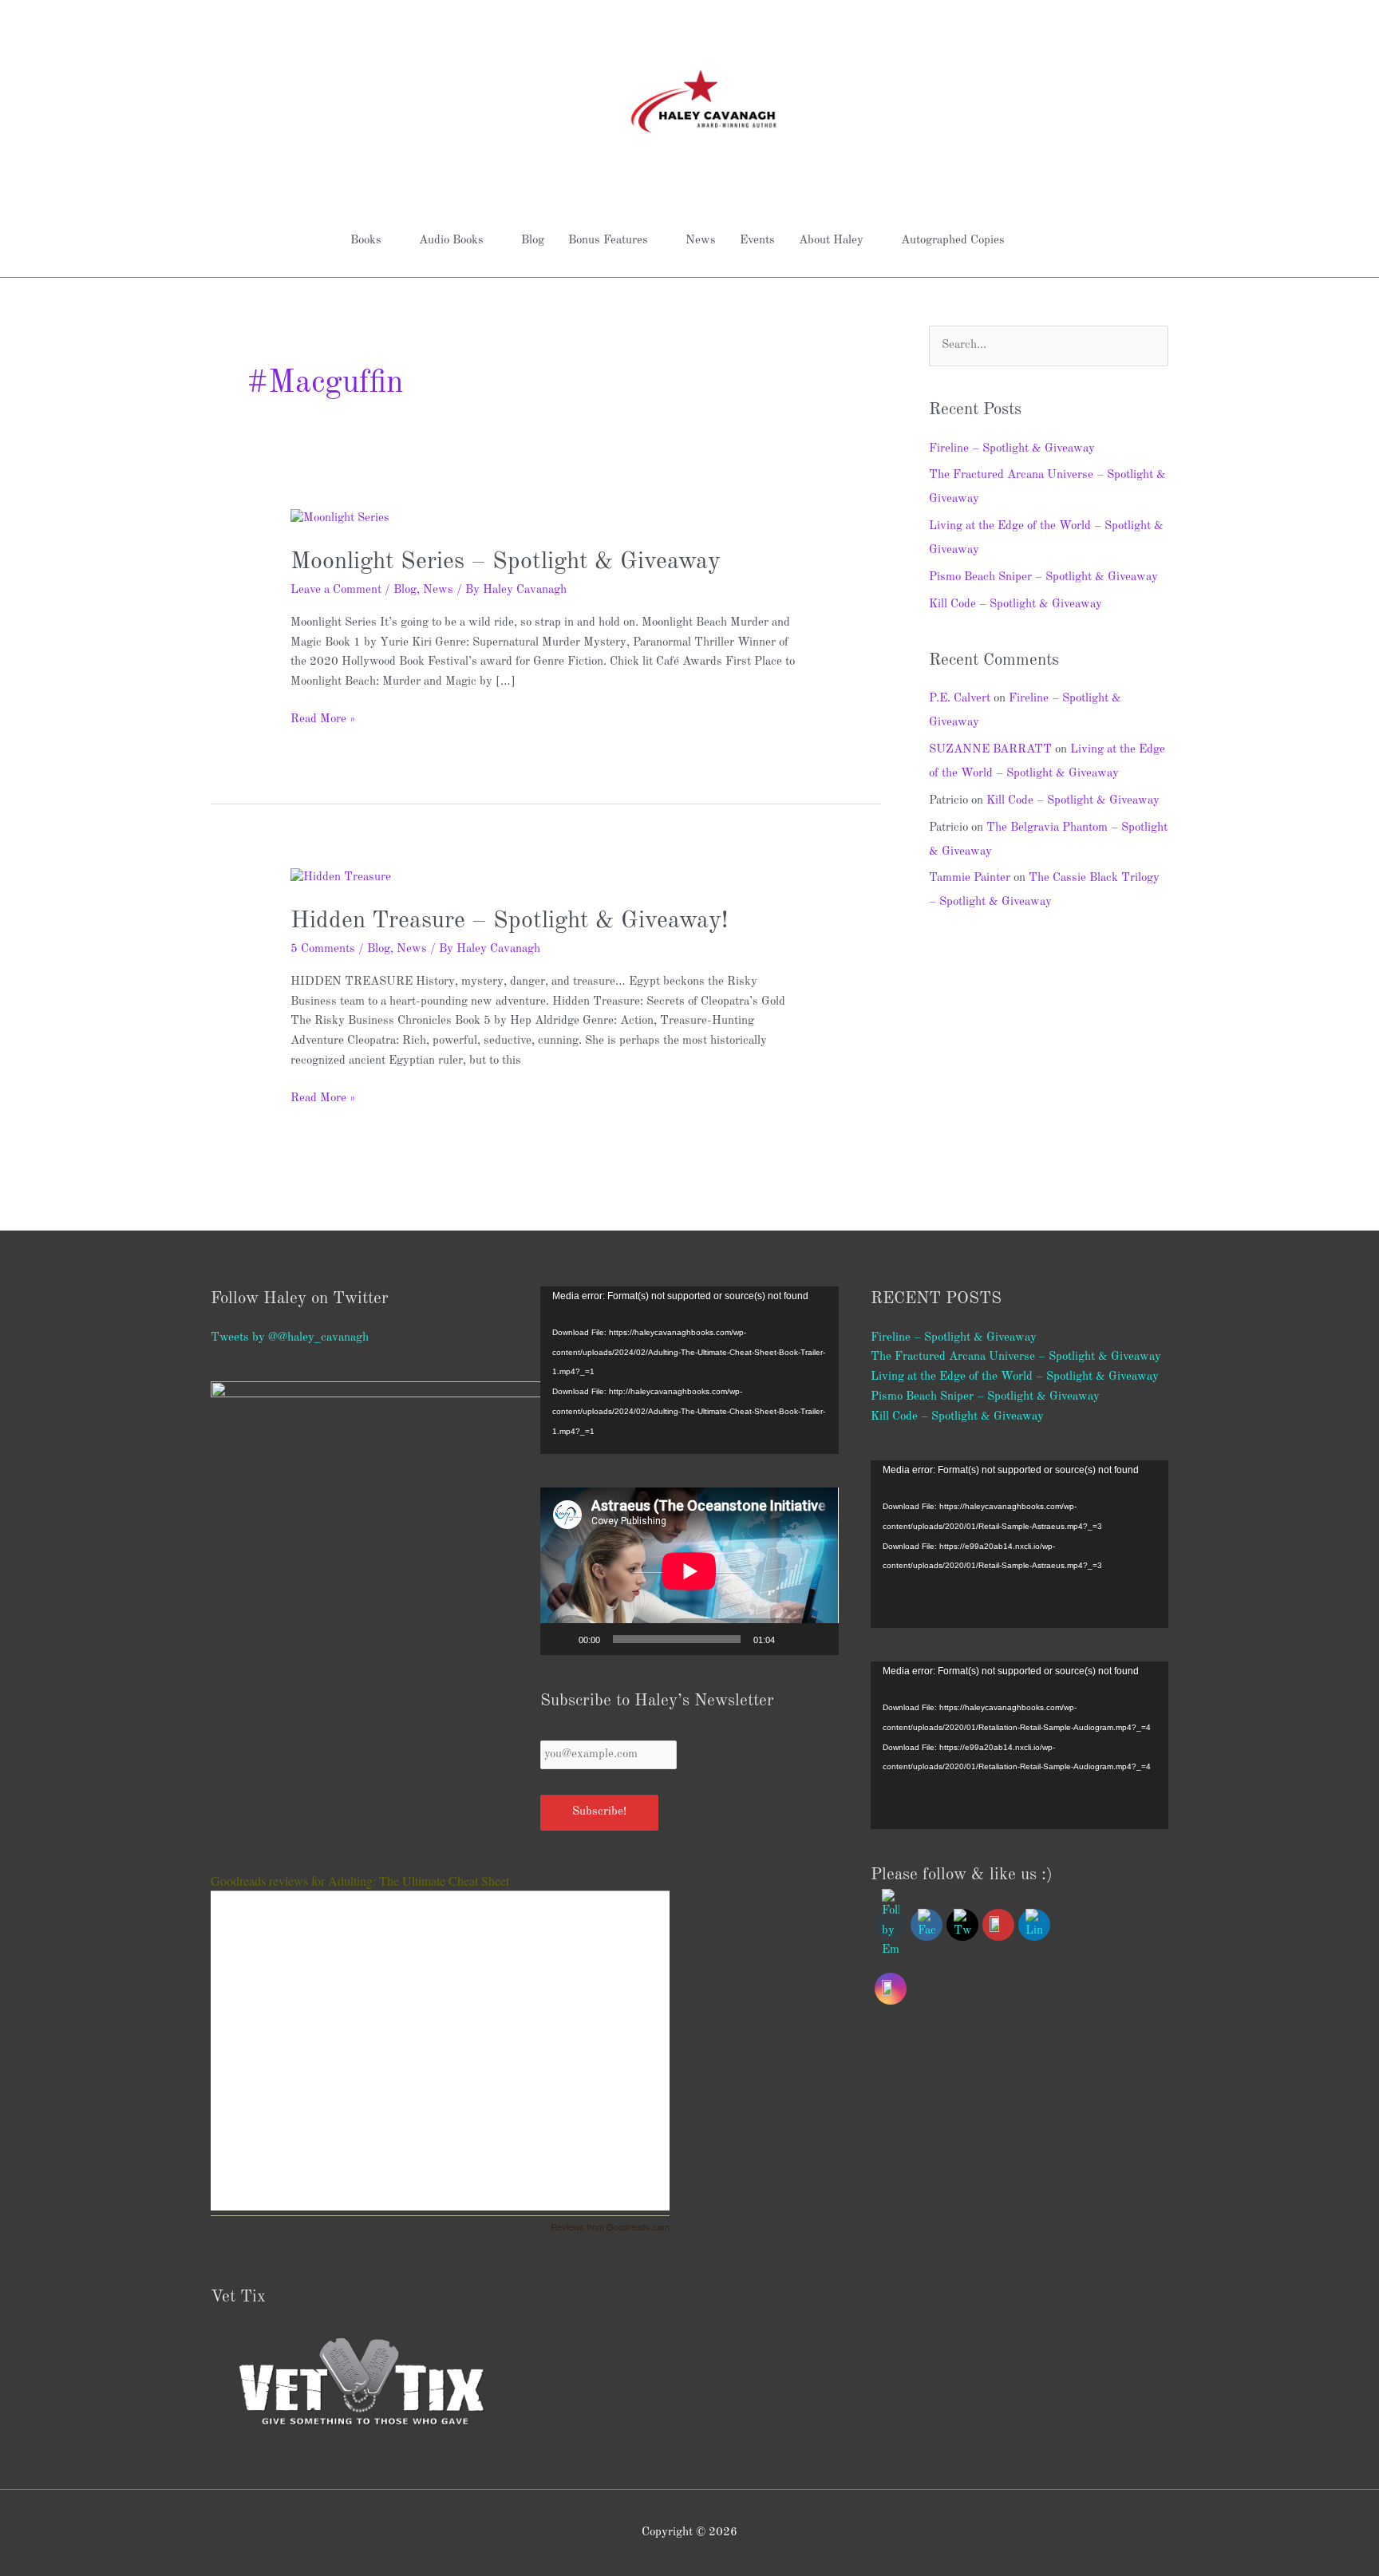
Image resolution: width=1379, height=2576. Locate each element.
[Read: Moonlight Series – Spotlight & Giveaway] (340, 519)
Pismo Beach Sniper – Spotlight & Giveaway (1043, 577)
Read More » (323, 718)
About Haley (831, 241)
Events (757, 241)
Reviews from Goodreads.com (610, 2226)
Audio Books (451, 241)
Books (366, 241)
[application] (689, 1370)
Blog (533, 241)
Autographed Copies (953, 241)
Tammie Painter (970, 878)
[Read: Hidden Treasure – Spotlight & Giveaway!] (341, 878)
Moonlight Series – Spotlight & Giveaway (506, 562)
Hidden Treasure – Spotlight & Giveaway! (509, 921)
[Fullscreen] (818, 1639)
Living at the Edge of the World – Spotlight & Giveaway (1015, 1377)
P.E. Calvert (960, 699)
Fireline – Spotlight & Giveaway (1012, 449)
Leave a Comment (336, 590)
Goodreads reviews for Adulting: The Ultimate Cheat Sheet (360, 1881)
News (701, 241)
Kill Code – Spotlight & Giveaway (1015, 604)
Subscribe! (599, 1812)
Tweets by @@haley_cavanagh (290, 1338)
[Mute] (792, 1639)
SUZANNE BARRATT (990, 750)
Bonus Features (608, 241)
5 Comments (323, 949)
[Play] (561, 1639)
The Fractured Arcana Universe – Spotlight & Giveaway (1016, 1357)
